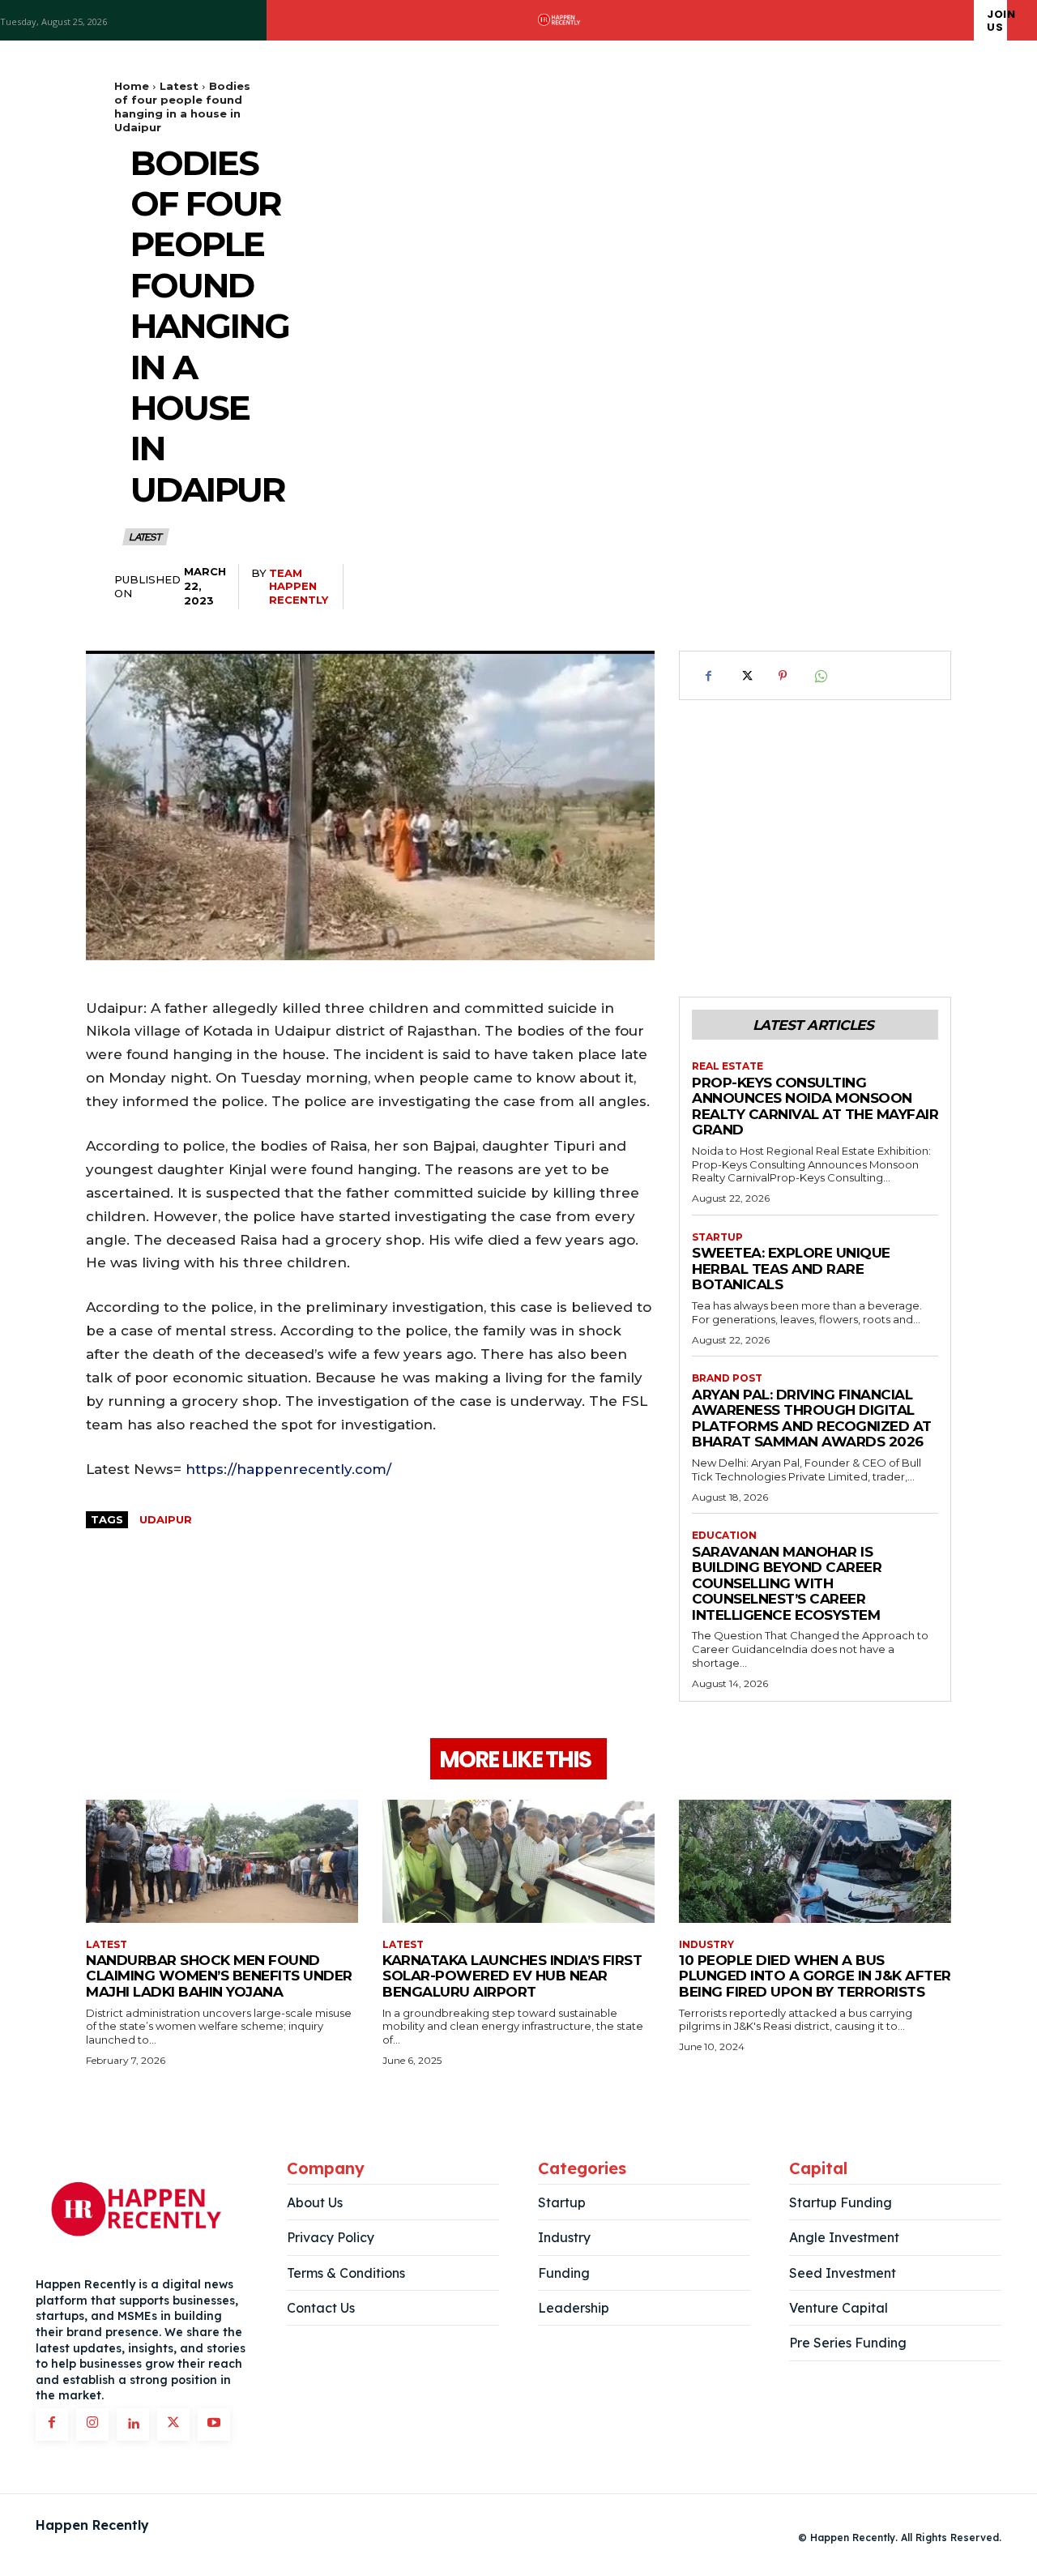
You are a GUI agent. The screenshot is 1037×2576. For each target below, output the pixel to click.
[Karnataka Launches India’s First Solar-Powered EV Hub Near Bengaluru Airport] (518, 1861)
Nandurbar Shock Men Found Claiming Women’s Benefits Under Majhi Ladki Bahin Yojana (219, 1976)
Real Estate (728, 1066)
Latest (179, 86)
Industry (706, 1945)
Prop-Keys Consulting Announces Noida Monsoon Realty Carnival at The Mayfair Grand (815, 1106)
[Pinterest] (783, 676)
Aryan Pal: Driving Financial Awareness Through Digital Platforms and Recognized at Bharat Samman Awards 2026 (812, 1418)
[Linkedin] (133, 2424)
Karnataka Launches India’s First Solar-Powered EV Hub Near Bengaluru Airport (512, 1976)
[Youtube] (214, 2424)
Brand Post (727, 1378)
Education (724, 1536)
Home (132, 86)
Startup (717, 1237)
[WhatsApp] (820, 676)
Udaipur (166, 1519)
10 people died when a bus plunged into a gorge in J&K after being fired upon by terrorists (815, 1976)
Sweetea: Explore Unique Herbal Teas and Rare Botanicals (791, 1269)
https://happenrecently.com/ (288, 1469)
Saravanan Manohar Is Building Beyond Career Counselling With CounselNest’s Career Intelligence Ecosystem (787, 1583)
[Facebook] (708, 676)
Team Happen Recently (299, 587)
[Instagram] (92, 2424)
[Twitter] (745, 676)
